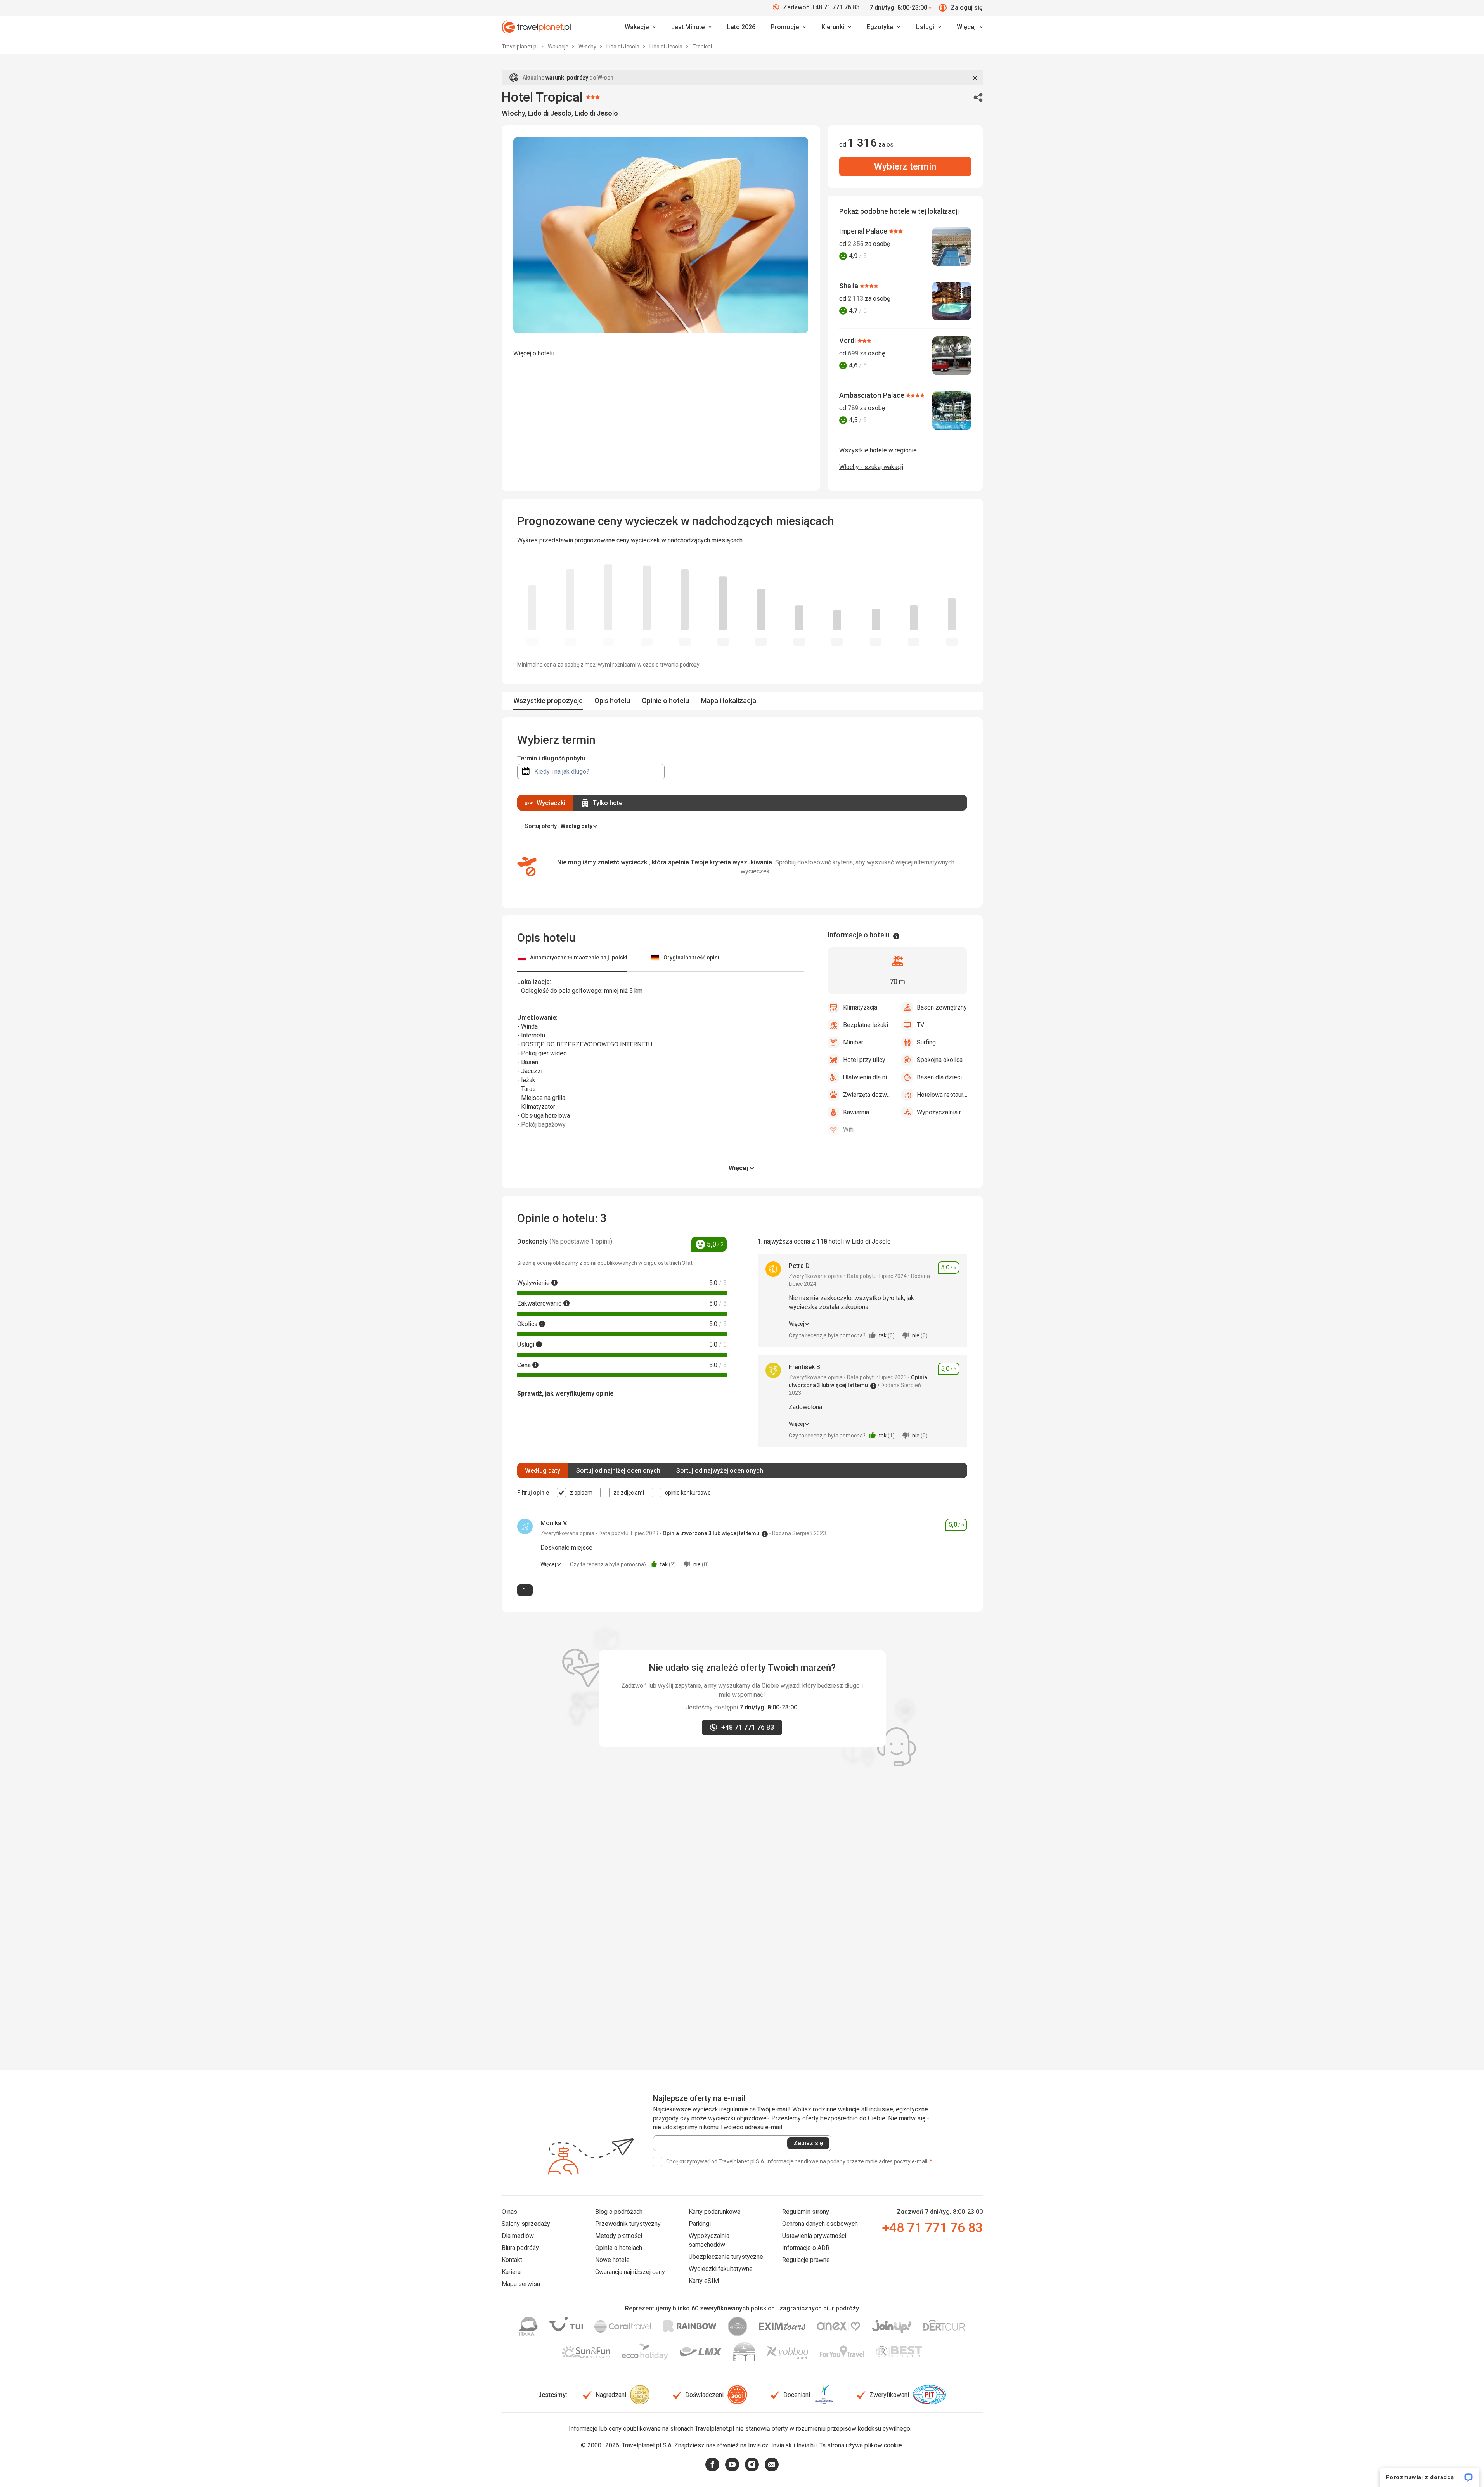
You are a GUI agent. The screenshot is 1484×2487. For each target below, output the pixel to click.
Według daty (543, 1471)
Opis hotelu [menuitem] (612, 701)
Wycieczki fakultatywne (721, 2269)
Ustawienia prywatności (814, 2236)
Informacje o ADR (806, 2248)
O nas (509, 2212)
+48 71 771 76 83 (932, 2227)
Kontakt (512, 2260)
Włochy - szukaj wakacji (871, 467)
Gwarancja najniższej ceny (630, 2272)
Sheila (849, 286)
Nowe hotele (612, 2260)
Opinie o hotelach (619, 2248)
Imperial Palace (864, 231)
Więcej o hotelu (534, 353)
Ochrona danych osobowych (820, 2224)
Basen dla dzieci (939, 1077)
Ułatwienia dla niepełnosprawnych (868, 1077)
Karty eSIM (704, 2281)
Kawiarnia (856, 1112)
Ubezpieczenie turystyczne (726, 2257)
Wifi (848, 1130)
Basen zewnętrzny (942, 1007)
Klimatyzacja (860, 1007)
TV (920, 1025)
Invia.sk (782, 2445)
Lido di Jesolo (623, 47)
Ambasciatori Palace (873, 395)
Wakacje (559, 47)
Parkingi (700, 2224)
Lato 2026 (741, 27)
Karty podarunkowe (715, 2212)
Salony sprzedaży (526, 2224)
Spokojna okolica (940, 1060)
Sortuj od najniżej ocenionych (618, 1471)
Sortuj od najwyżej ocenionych (720, 1471)
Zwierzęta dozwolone (868, 1095)
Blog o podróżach (619, 2212)
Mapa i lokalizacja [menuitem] (728, 701)
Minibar (853, 1042)
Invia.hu (807, 2445)
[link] (691, 27)
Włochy (588, 47)
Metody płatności (619, 2236)
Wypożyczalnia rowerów (942, 1112)
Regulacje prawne (806, 2260)
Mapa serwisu (521, 2284)
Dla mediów (518, 2236)
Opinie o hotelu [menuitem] (665, 701)
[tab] (572, 959)
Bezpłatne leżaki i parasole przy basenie (868, 1025)
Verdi (848, 340)
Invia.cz (758, 2445)
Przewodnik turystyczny (628, 2224)
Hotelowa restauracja (942, 1095)
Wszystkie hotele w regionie (878, 450)
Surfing (926, 1042)
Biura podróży (520, 2248)
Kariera (511, 2272)
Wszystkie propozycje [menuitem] (548, 701)
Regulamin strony (806, 2212)
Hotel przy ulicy (864, 1060)
